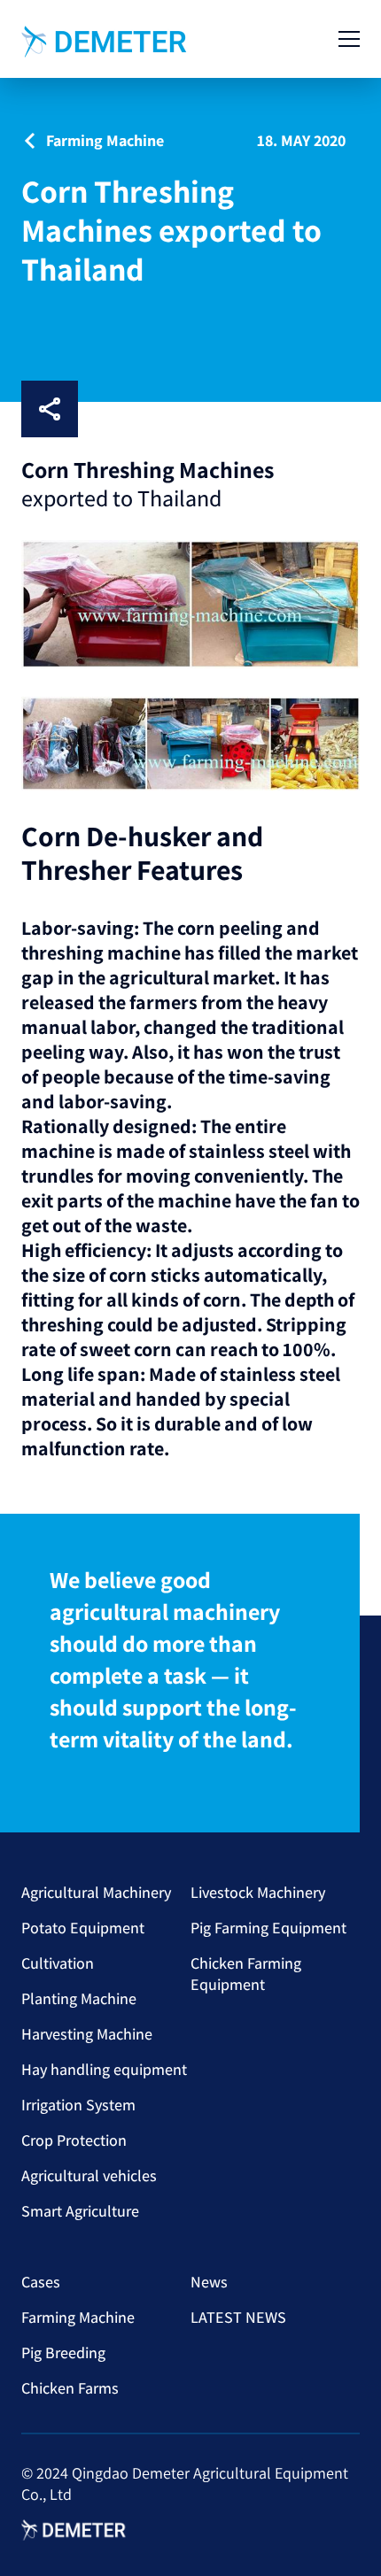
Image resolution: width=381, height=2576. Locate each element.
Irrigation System (78, 2105)
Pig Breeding (63, 2352)
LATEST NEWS (238, 2317)
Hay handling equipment (104, 2069)
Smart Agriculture (80, 2211)
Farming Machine (78, 2317)
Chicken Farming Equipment (246, 1974)
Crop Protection (74, 2140)
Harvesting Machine (87, 2034)
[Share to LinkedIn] (154, 409)
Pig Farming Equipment (268, 1928)
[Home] (105, 42)
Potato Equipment (83, 1928)
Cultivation (58, 1963)
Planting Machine (79, 1998)
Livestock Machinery (258, 1892)
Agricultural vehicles (89, 2175)
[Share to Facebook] (97, 409)
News (209, 2282)
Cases (41, 2282)
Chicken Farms (70, 2388)
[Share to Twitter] (268, 409)
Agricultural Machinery (96, 1892)
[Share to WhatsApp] (211, 409)
